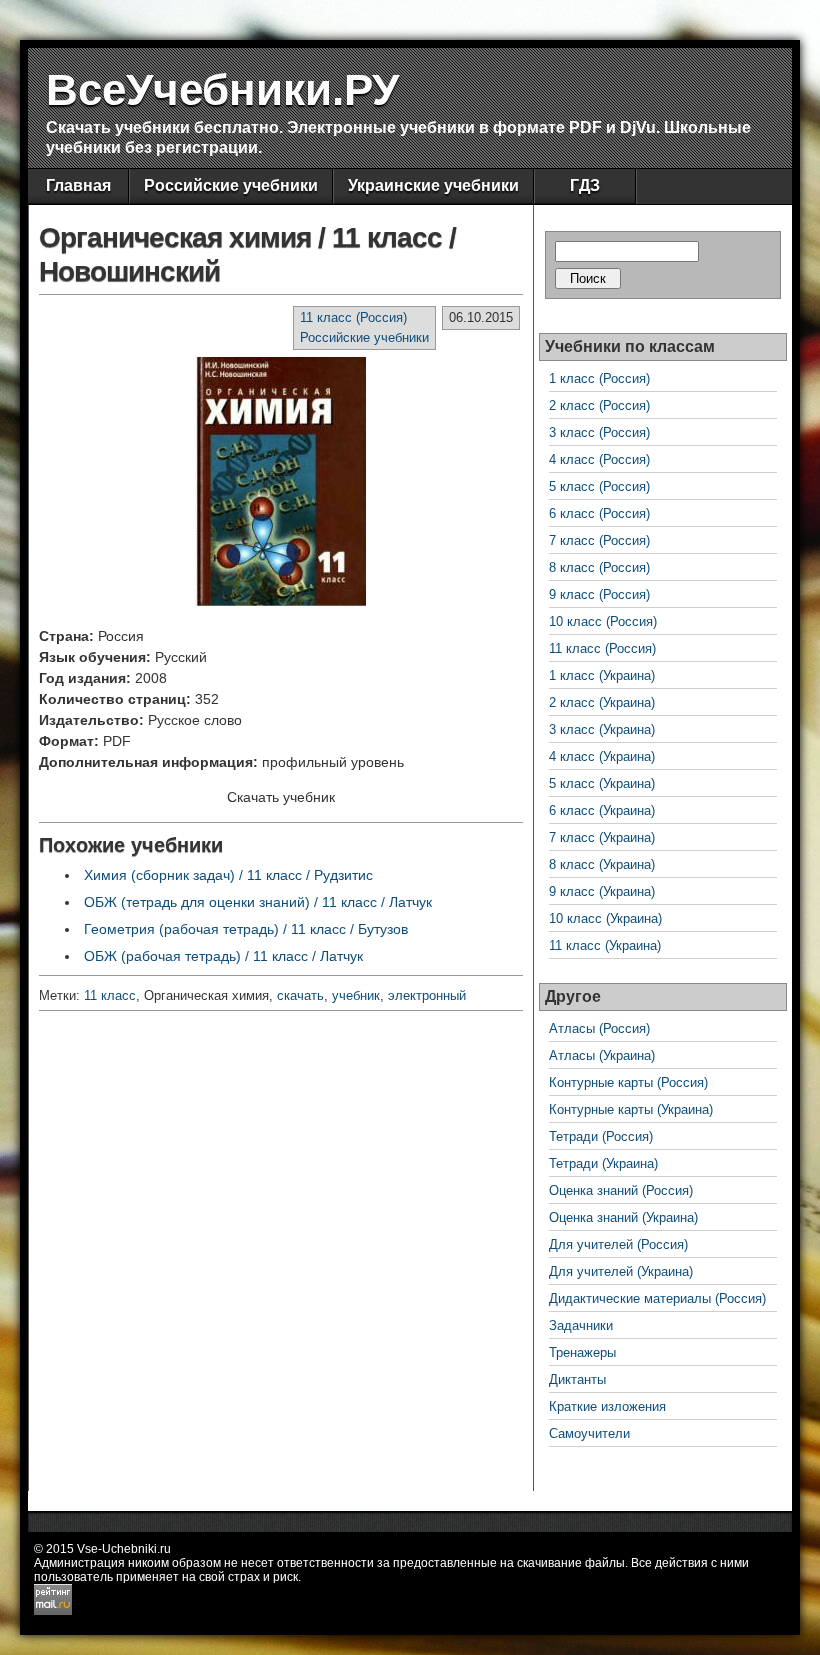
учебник (356, 995)
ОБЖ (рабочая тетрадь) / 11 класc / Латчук (223, 956)
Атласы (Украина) (602, 1055)
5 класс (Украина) (602, 783)
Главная (78, 185)
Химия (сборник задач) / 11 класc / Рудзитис (228, 875)
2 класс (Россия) (599, 405)
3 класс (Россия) (599, 432)
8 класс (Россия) (599, 567)
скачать (300, 995)
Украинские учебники (433, 185)
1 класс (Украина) (602, 675)
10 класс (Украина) (605, 918)
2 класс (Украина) (602, 702)
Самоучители (589, 1433)
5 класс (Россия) (599, 486)
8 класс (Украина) (602, 864)
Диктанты (577, 1379)
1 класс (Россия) (599, 378)
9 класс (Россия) (599, 594)
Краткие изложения (607, 1406)
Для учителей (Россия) (618, 1244)
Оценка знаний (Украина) (623, 1217)
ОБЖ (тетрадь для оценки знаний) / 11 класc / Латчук (258, 902)
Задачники (581, 1325)
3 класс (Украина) (602, 729)
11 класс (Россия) (353, 317)
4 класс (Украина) (602, 756)
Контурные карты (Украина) (631, 1109)
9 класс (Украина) (602, 891)
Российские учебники (231, 185)
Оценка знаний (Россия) (621, 1190)
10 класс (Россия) (603, 621)
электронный (427, 995)
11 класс (110, 995)
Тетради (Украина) (603, 1163)
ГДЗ (585, 185)
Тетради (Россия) (601, 1136)
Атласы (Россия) (599, 1028)
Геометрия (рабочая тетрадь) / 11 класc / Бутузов (246, 929)
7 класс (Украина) (602, 837)
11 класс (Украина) (605, 945)
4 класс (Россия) (599, 459)
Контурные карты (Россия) (628, 1082)
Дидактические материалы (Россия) (657, 1298)
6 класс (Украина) (602, 810)
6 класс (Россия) (599, 513)
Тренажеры (582, 1352)
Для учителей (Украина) (621, 1271)
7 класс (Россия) (599, 540)
